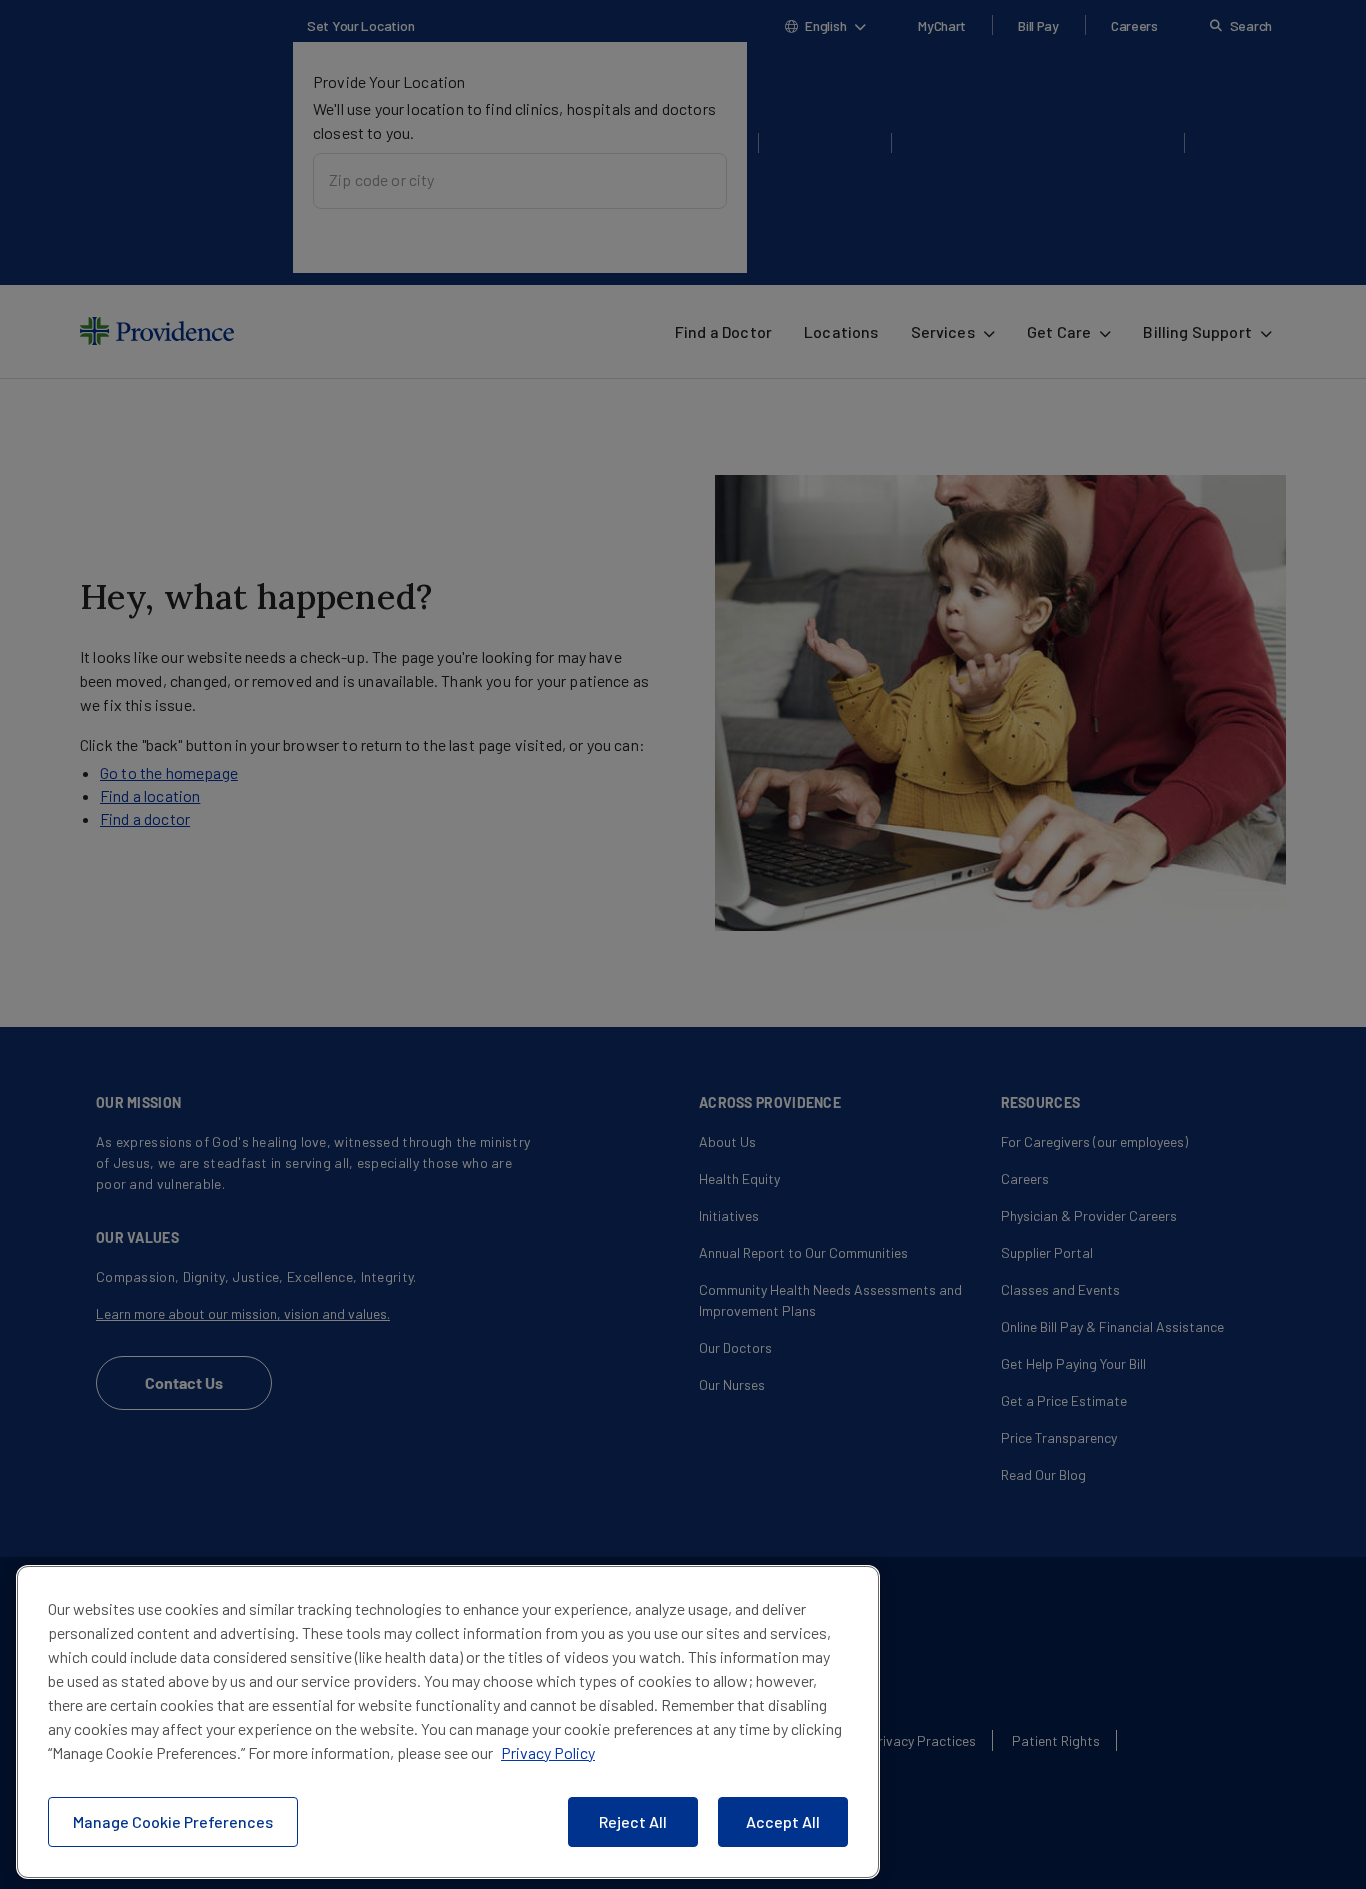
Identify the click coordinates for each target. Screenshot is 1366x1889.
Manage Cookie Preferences (173, 1821)
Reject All (633, 1821)
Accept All (783, 1821)
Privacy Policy (548, 1752)
